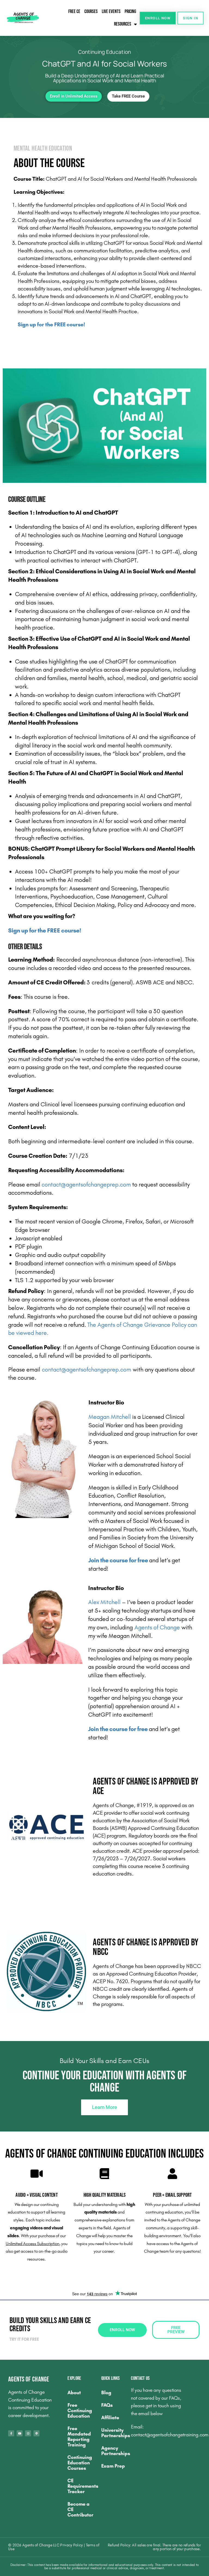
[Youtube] (20, 2433)
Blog (106, 2393)
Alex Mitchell (104, 1602)
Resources (123, 24)
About (74, 2393)
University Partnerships (113, 2433)
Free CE (74, 12)
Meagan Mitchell (110, 1417)
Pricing (130, 12)
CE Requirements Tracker (82, 2486)
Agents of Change (157, 1627)
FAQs (107, 2405)
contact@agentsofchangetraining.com (170, 2435)
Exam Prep (113, 2466)
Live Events (111, 12)
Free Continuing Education (80, 2411)
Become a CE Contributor (80, 2509)
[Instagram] (28, 2433)
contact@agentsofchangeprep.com (86, 1185)
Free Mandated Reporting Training (79, 2437)
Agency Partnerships (113, 2451)
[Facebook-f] (11, 2433)
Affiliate (110, 2418)
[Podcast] (36, 2433)
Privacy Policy (72, 2545)
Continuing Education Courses (80, 2463)
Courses (91, 12)
